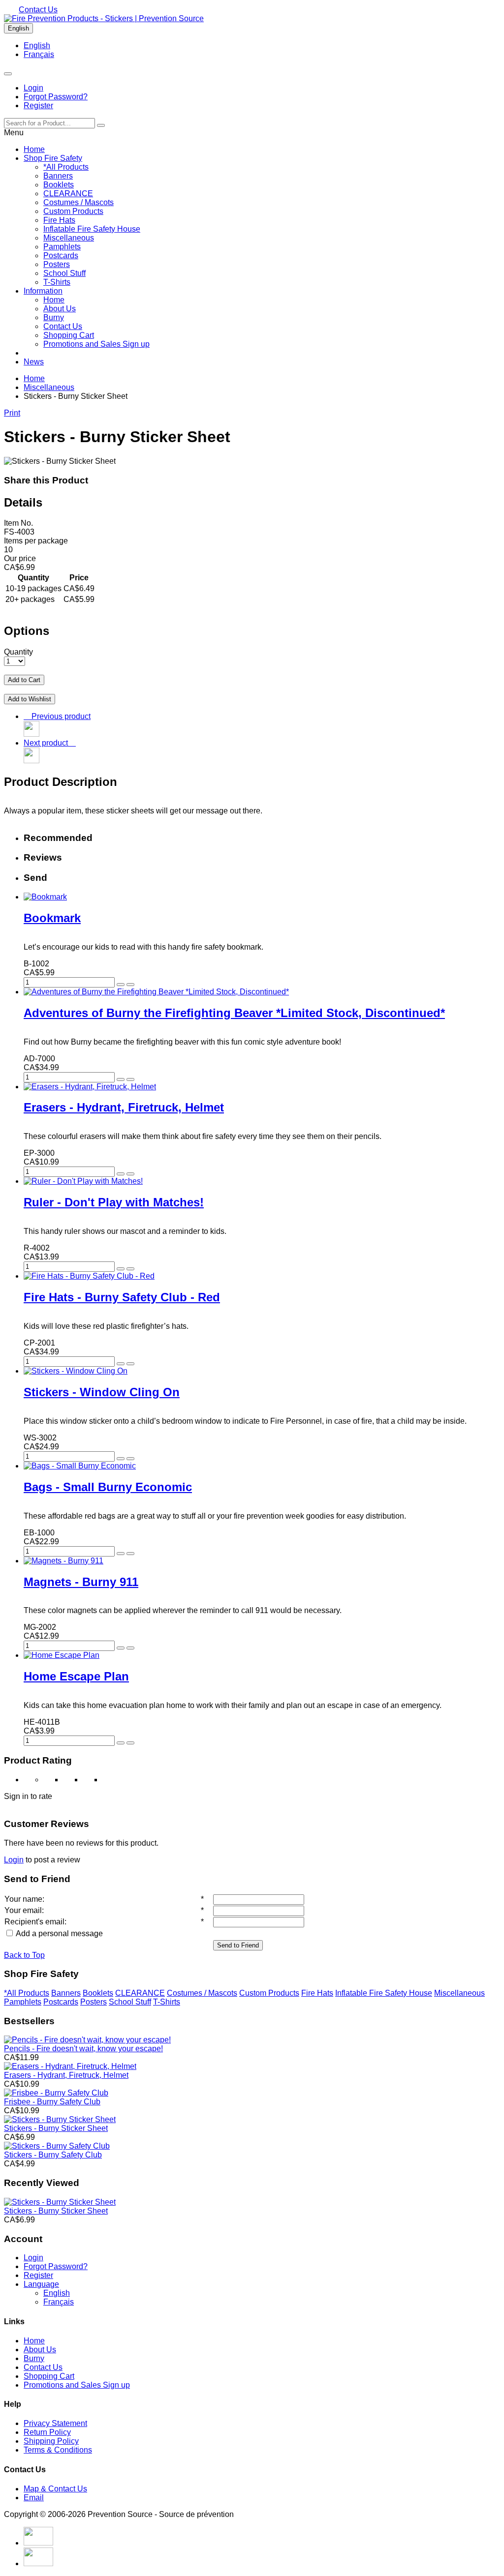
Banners (58, 176)
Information (43, 291)
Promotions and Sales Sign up (96, 344)
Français (39, 54)
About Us (60, 309)
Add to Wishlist (30, 699)
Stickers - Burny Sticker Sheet (56, 2128)
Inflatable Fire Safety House (92, 229)
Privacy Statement (55, 2423)
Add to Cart (24, 680)
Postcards (61, 255)
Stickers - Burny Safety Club (53, 2155)
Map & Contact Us (55, 2489)
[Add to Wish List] (130, 985)
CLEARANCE (68, 194)
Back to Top (24, 1955)
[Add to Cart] (121, 985)
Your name (23, 1899)
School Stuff (64, 273)
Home (34, 149)
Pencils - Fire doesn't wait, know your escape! (83, 2049)
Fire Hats (59, 220)
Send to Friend (238, 1945)
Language (41, 2284)
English (18, 28)
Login (33, 88)
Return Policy (47, 2432)
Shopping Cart (69, 335)
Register (38, 105)
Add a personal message (59, 1933)
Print (12, 413)
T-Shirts (57, 282)
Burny (54, 317)
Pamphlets (62, 247)
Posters (57, 264)
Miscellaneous (69, 238)
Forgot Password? (56, 97)
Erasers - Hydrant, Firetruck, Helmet (66, 2075)
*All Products (66, 167)
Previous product (59, 716)
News (34, 362)
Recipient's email (34, 1922)
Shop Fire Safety (53, 158)
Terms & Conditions (58, 2450)
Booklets (59, 185)
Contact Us (38, 10)
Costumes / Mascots (79, 202)
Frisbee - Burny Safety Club (52, 2102)
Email (34, 2498)
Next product (48, 743)
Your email (23, 1910)
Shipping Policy (51, 2441)
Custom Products (73, 211)
